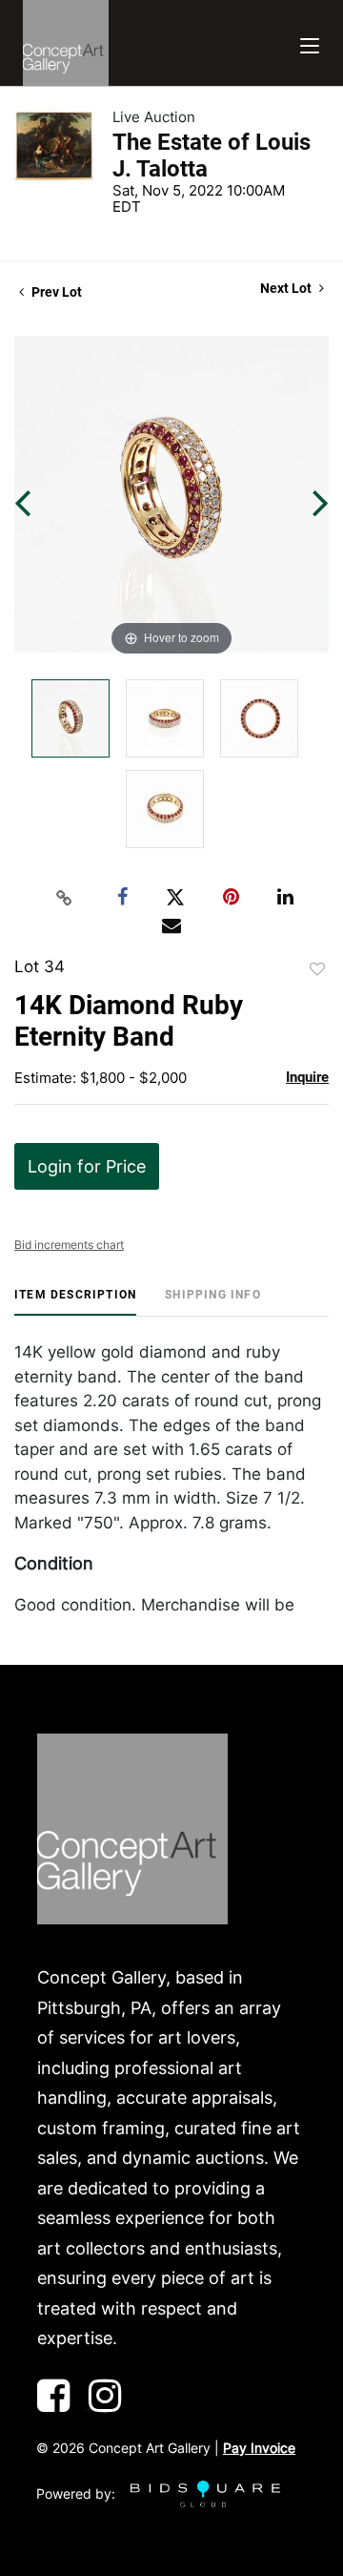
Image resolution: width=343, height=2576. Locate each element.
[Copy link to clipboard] (65, 898)
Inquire (307, 1077)
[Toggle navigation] (310, 43)
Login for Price (87, 1166)
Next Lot (287, 288)
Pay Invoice (259, 2448)
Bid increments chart (69, 1245)
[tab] (75, 1302)
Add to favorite (317, 969)
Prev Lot (55, 292)
